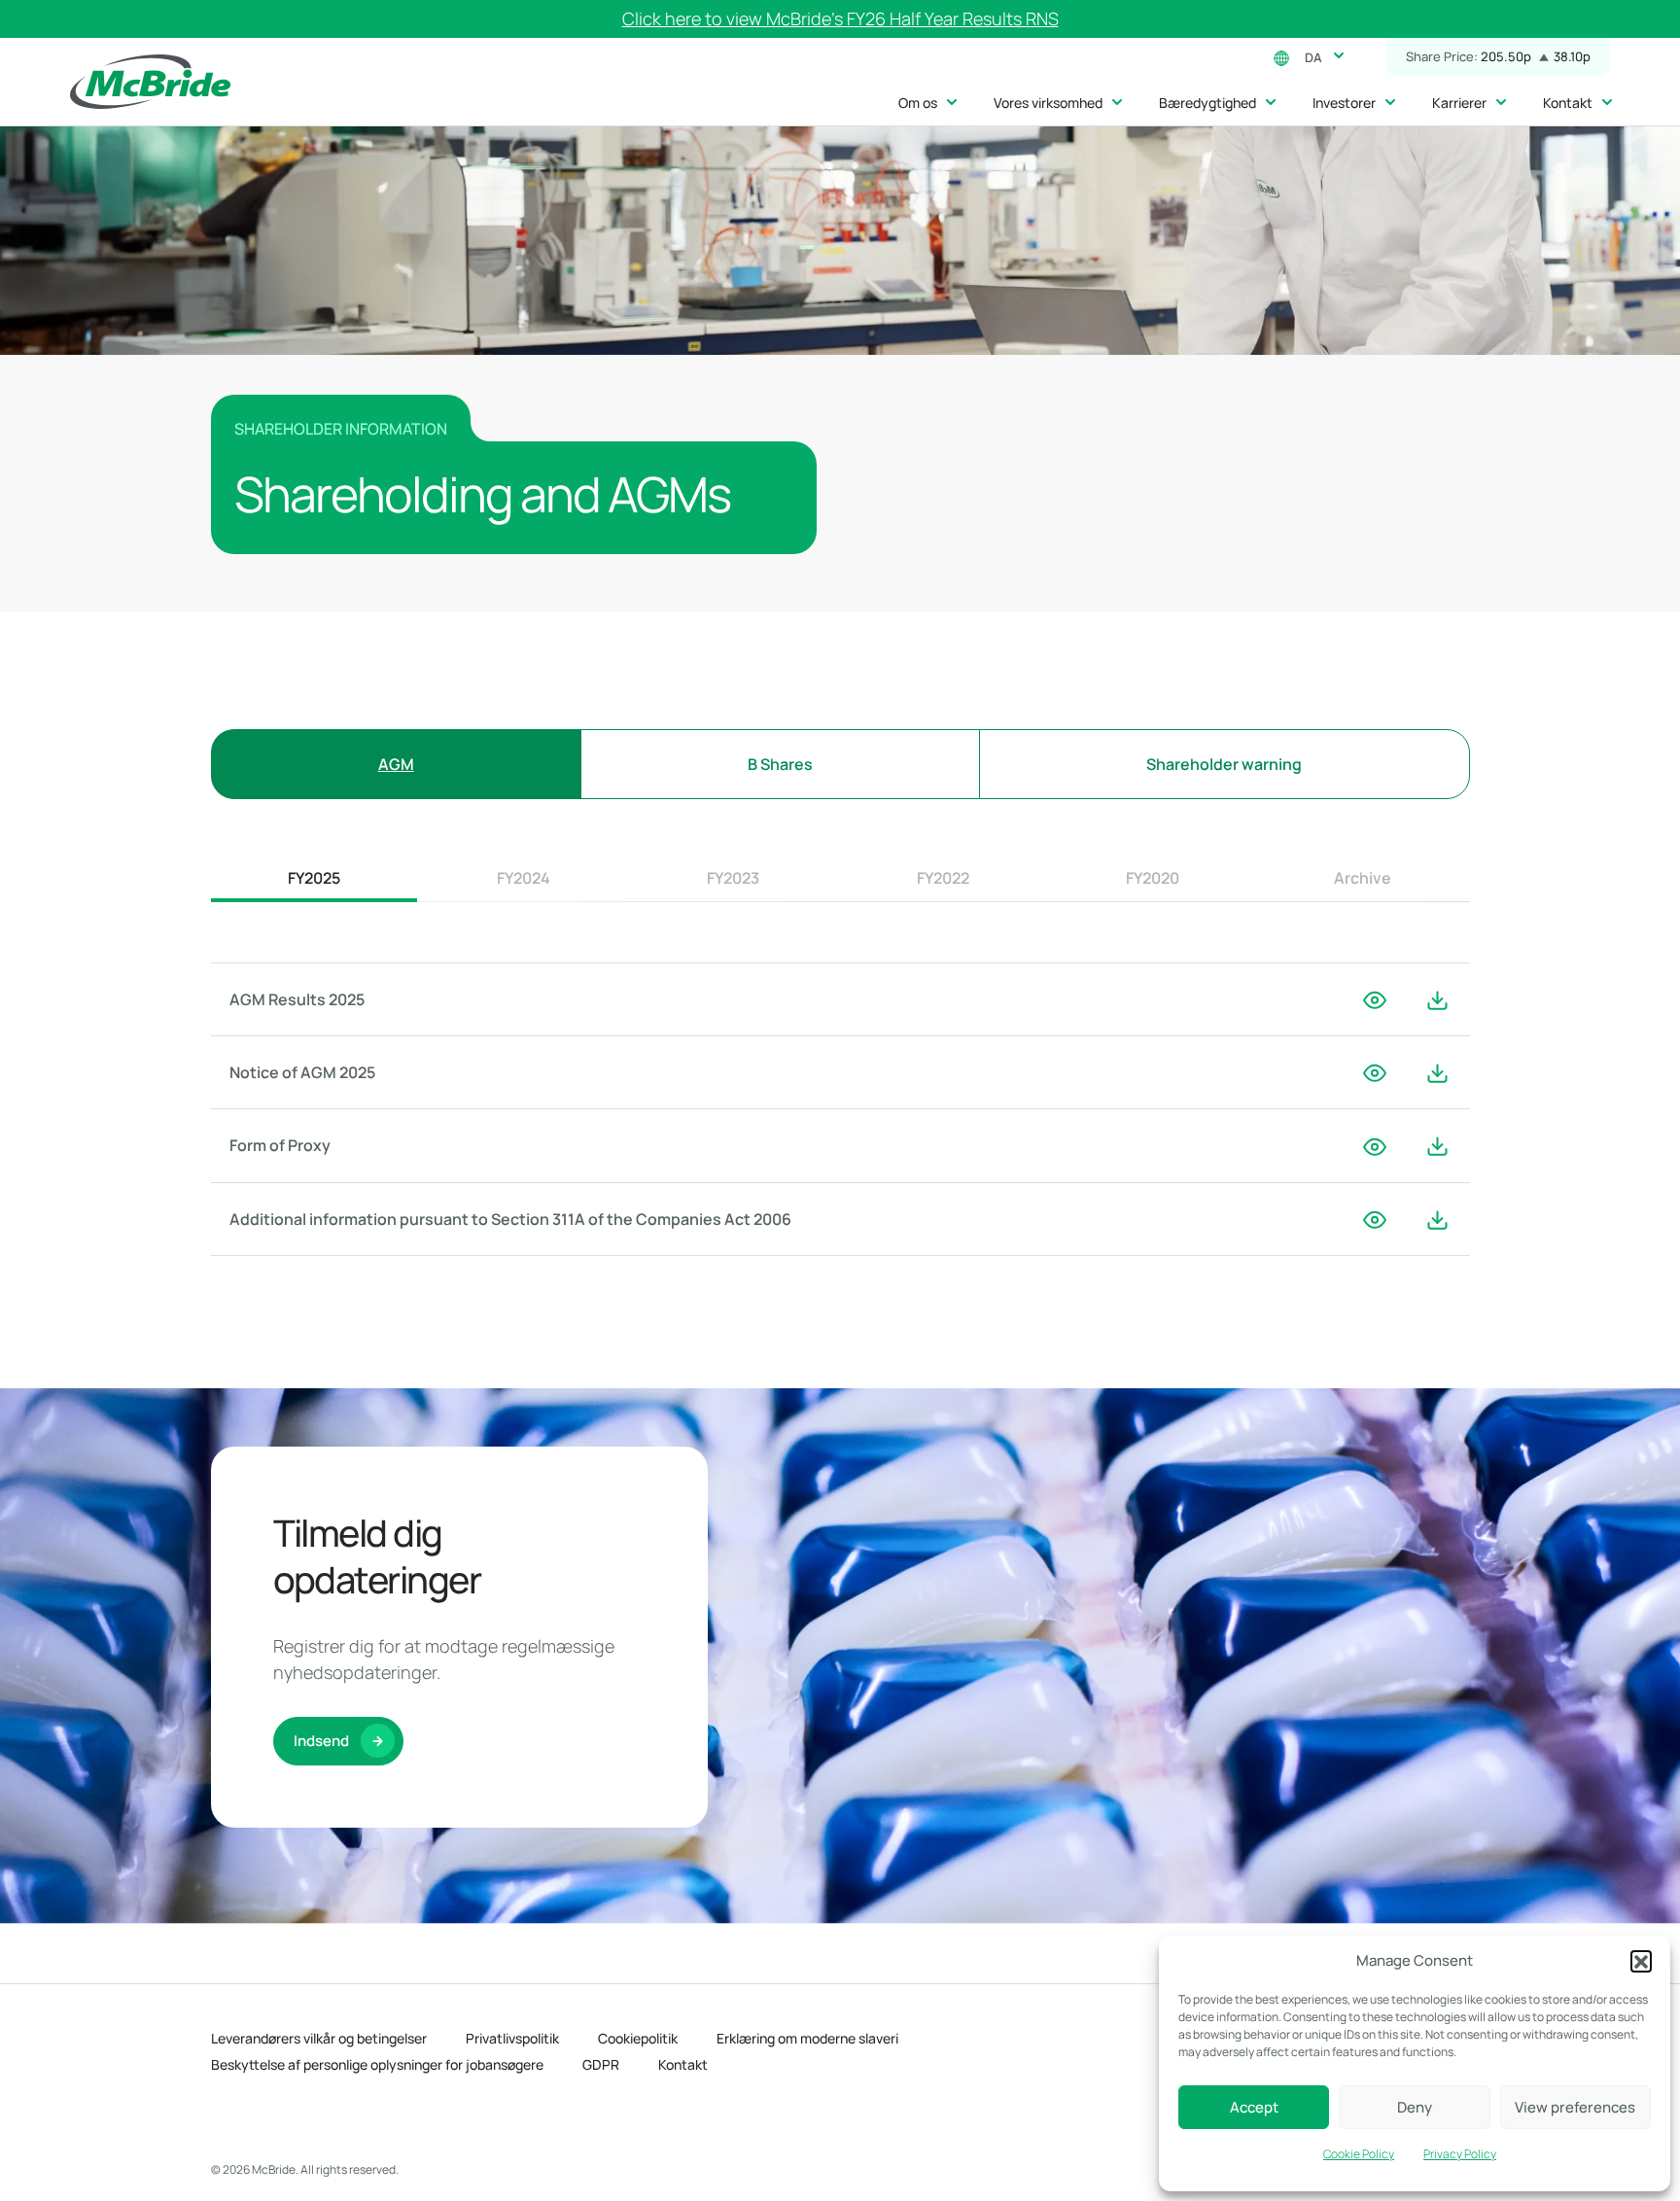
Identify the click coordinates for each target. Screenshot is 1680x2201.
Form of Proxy (280, 1145)
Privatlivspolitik (512, 2038)
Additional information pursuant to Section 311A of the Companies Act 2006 (510, 1219)
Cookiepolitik (638, 2038)
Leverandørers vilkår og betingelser (319, 2038)
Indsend (321, 1741)
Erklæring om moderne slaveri (807, 2038)
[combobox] (1320, 55)
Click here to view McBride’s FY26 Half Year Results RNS (840, 18)
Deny (1415, 2107)
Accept (1254, 2107)
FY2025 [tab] (314, 878)
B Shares (780, 764)
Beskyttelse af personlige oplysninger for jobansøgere (377, 2064)
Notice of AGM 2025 (302, 1072)
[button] (1641, 1961)
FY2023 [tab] (733, 878)
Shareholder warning (1224, 764)
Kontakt (683, 2064)
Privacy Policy (1460, 2154)
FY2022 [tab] (943, 878)
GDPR (601, 2064)
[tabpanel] (840, 1109)
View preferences (1575, 2107)
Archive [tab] (1363, 878)
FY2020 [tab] (1153, 878)
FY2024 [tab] (524, 878)
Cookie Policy (1359, 2154)
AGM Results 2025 (297, 999)
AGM (396, 764)
